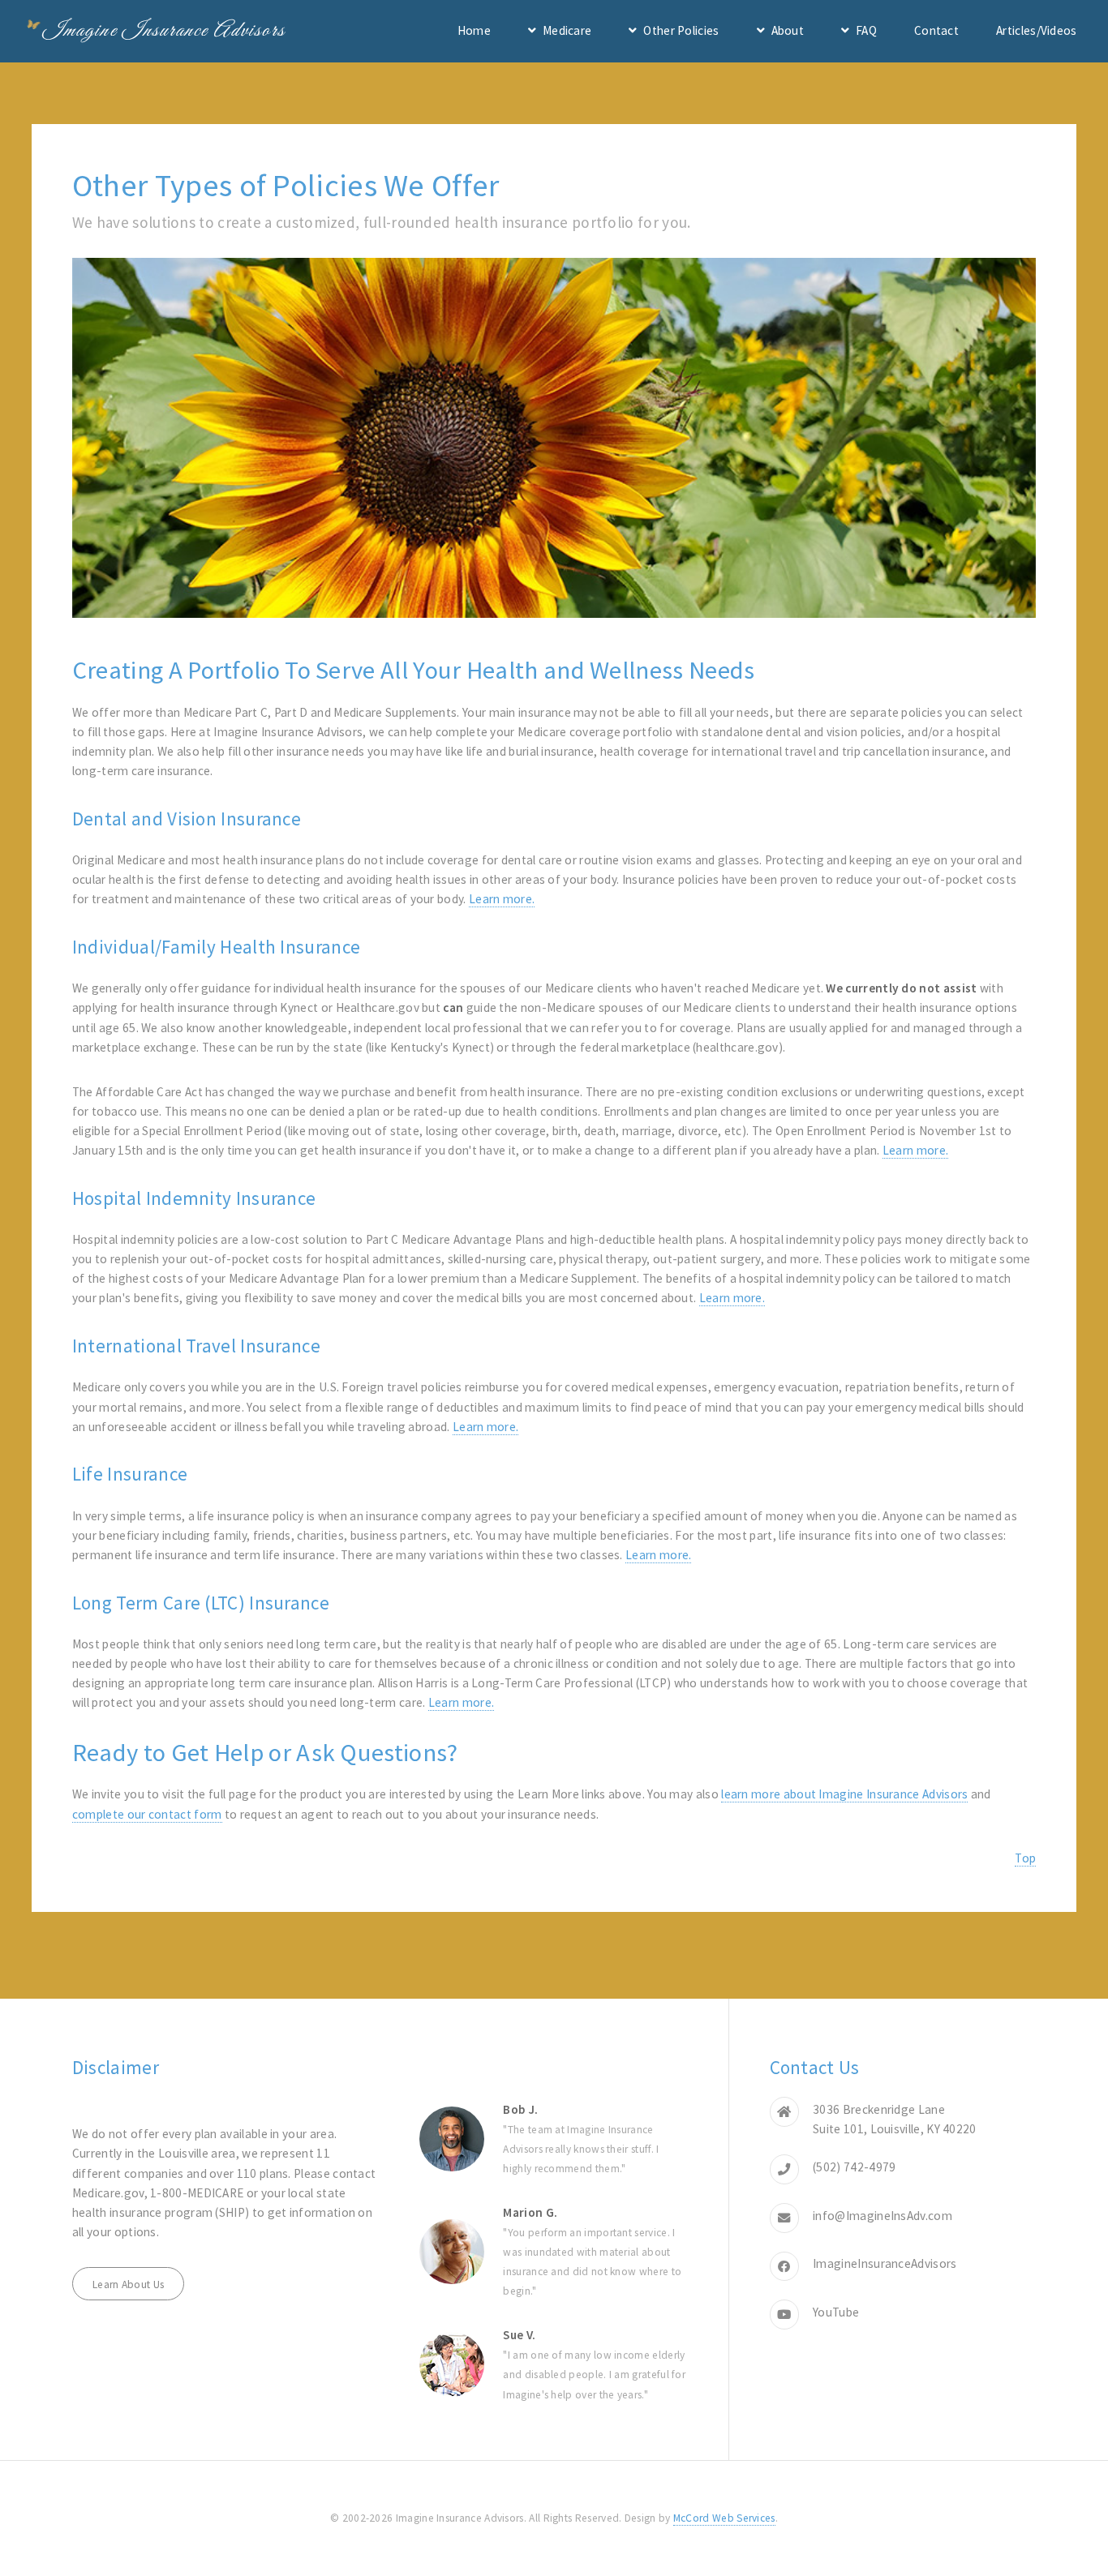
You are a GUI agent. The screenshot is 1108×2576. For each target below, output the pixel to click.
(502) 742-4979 (854, 2167)
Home (474, 30)
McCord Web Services (724, 2518)
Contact (936, 30)
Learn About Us (128, 2285)
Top (1025, 1858)
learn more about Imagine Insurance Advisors (844, 1794)
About (788, 30)
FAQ (866, 30)
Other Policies (681, 30)
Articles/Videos (1037, 30)
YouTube (836, 2312)
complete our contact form (147, 1814)
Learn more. (502, 899)
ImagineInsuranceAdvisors (885, 2263)
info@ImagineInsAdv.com (883, 2216)
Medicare (567, 30)
